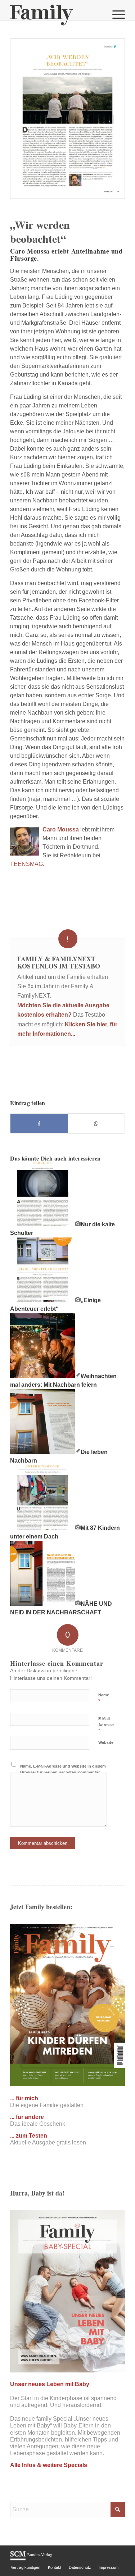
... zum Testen (29, 2136)
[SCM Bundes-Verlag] (31, 2559)
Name (104, 1698)
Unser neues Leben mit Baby (50, 2384)
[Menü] (115, 14)
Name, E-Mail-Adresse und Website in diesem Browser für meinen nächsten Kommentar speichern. (63, 1772)
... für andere (27, 2117)
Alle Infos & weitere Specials (49, 2465)
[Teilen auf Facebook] (39, 1123)
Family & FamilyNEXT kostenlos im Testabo (59, 962)
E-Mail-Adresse (106, 1725)
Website (106, 1742)
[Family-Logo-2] (56, 14)
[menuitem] (115, 14)
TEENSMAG (26, 864)
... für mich (24, 2098)
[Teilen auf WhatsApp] (96, 1123)
